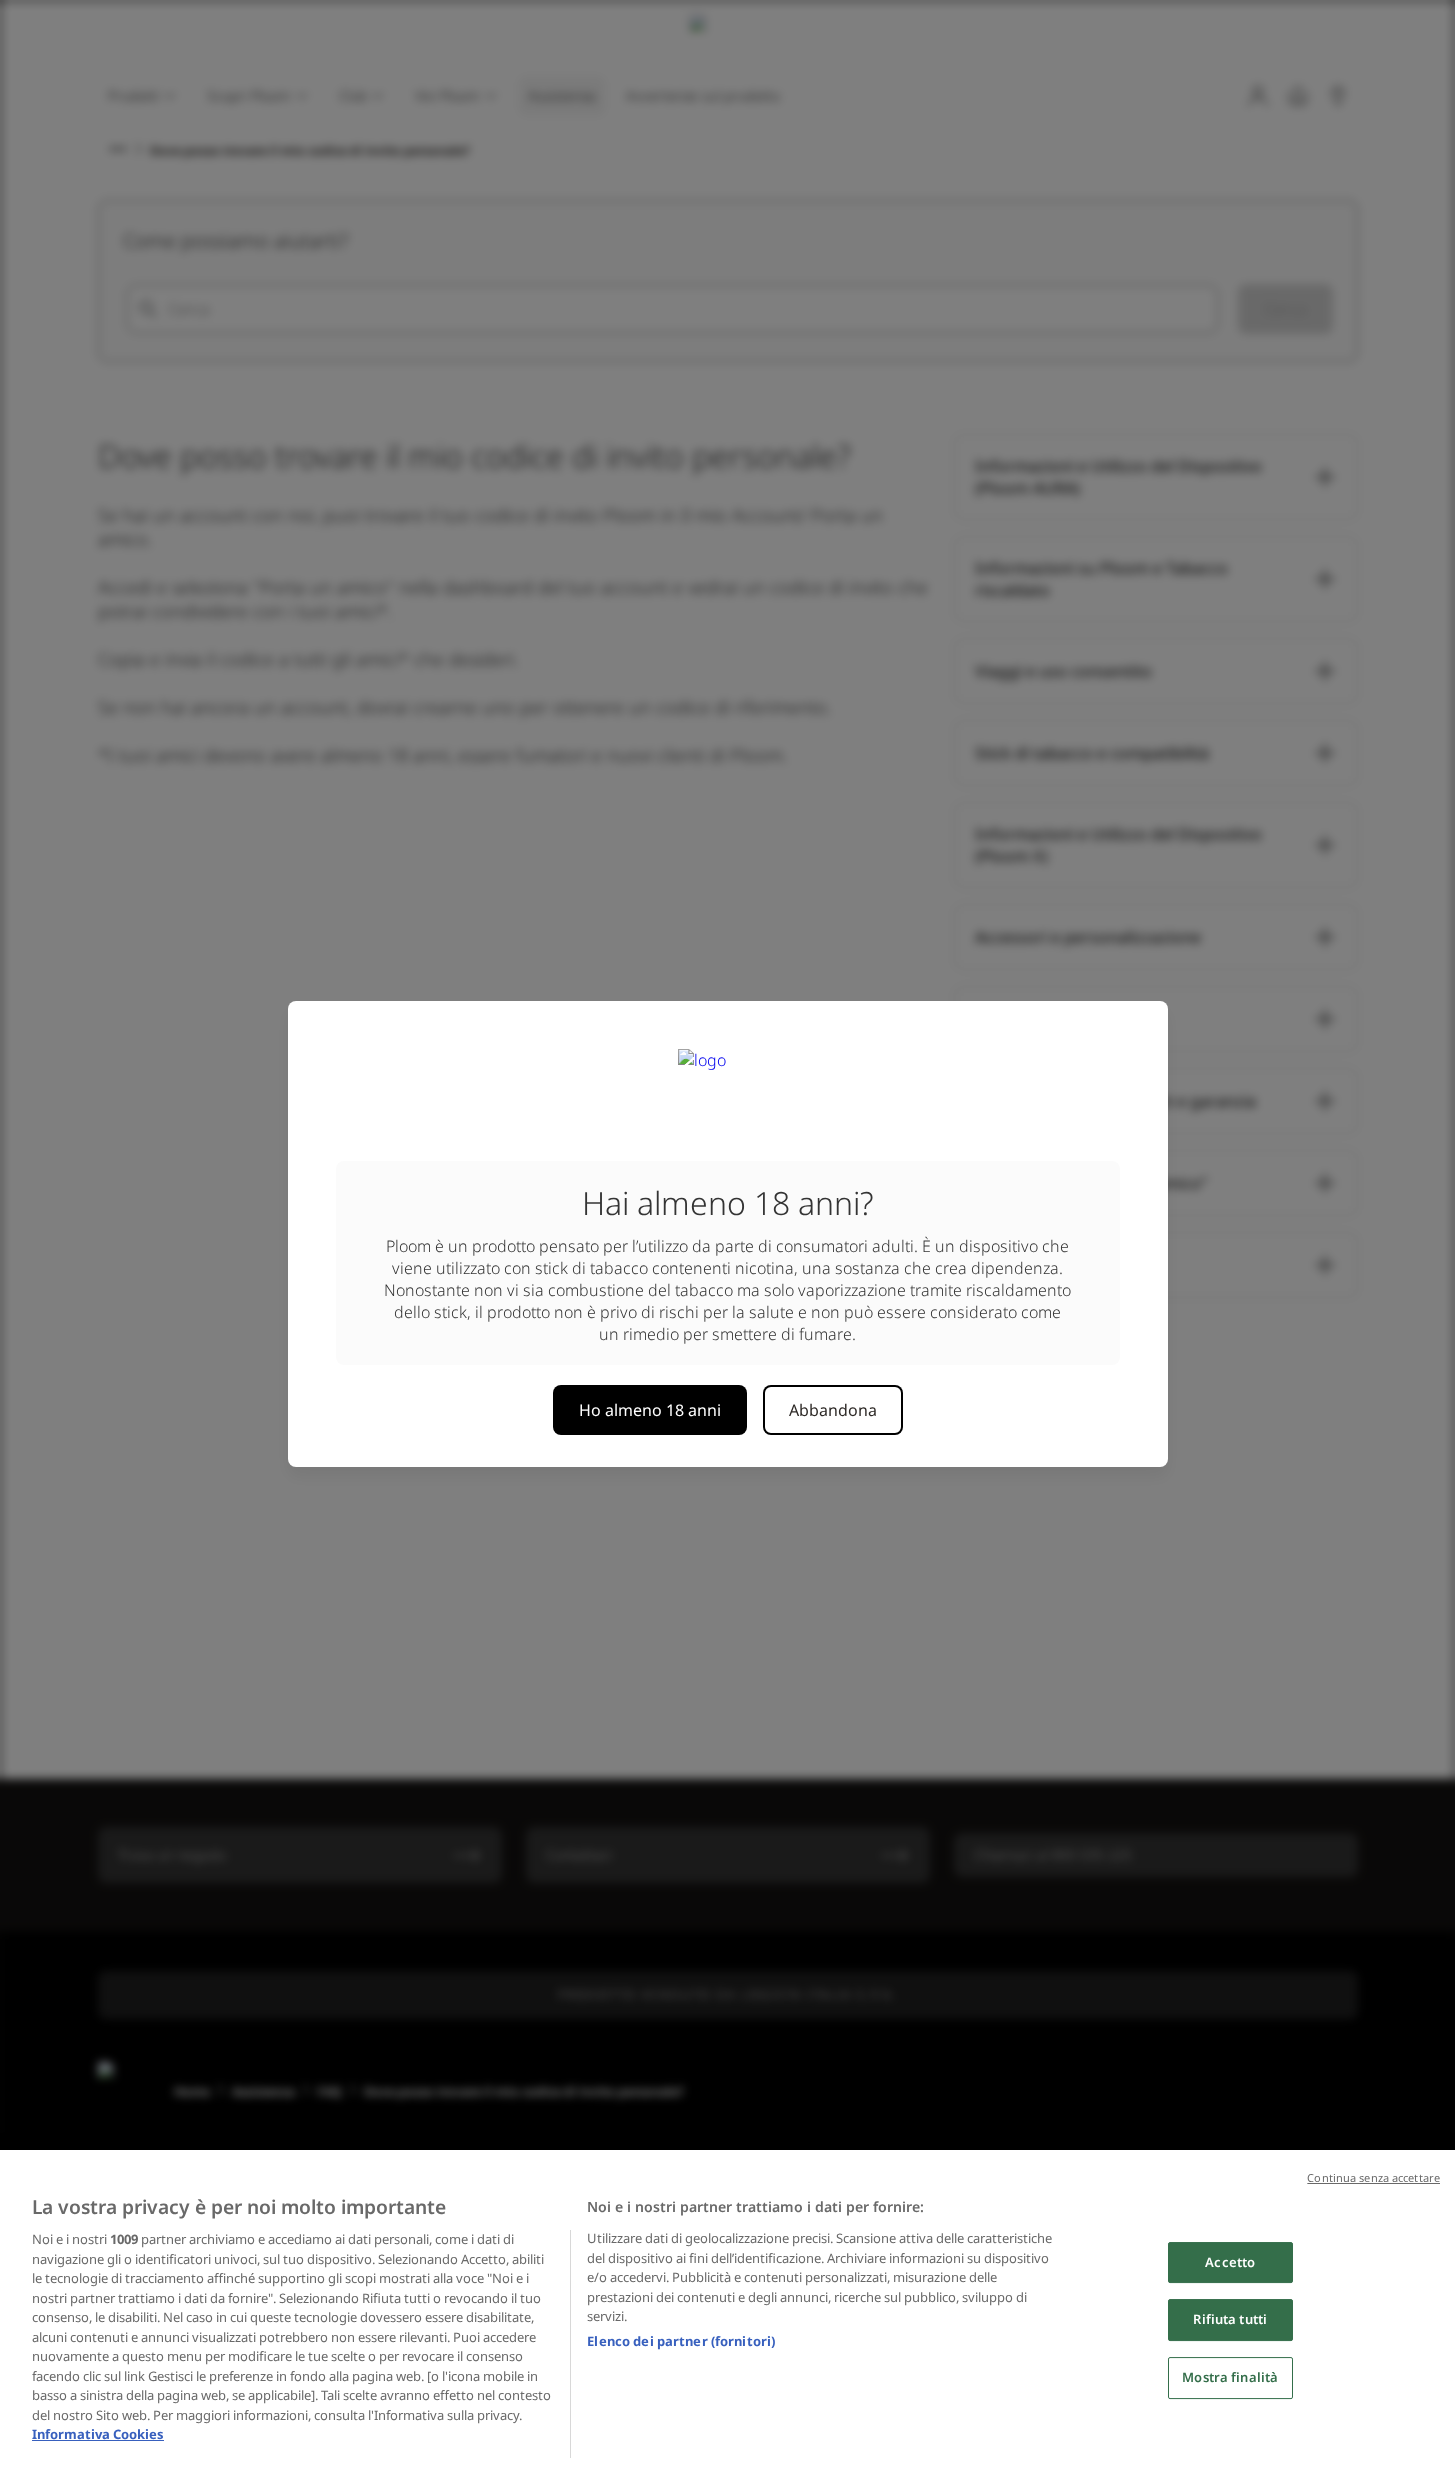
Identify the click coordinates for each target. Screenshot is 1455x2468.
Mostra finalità (1230, 2377)
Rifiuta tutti (1230, 2319)
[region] (727, 2309)
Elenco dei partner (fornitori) (681, 2341)
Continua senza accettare (1373, 2177)
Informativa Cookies (98, 2434)
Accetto (1230, 2262)
